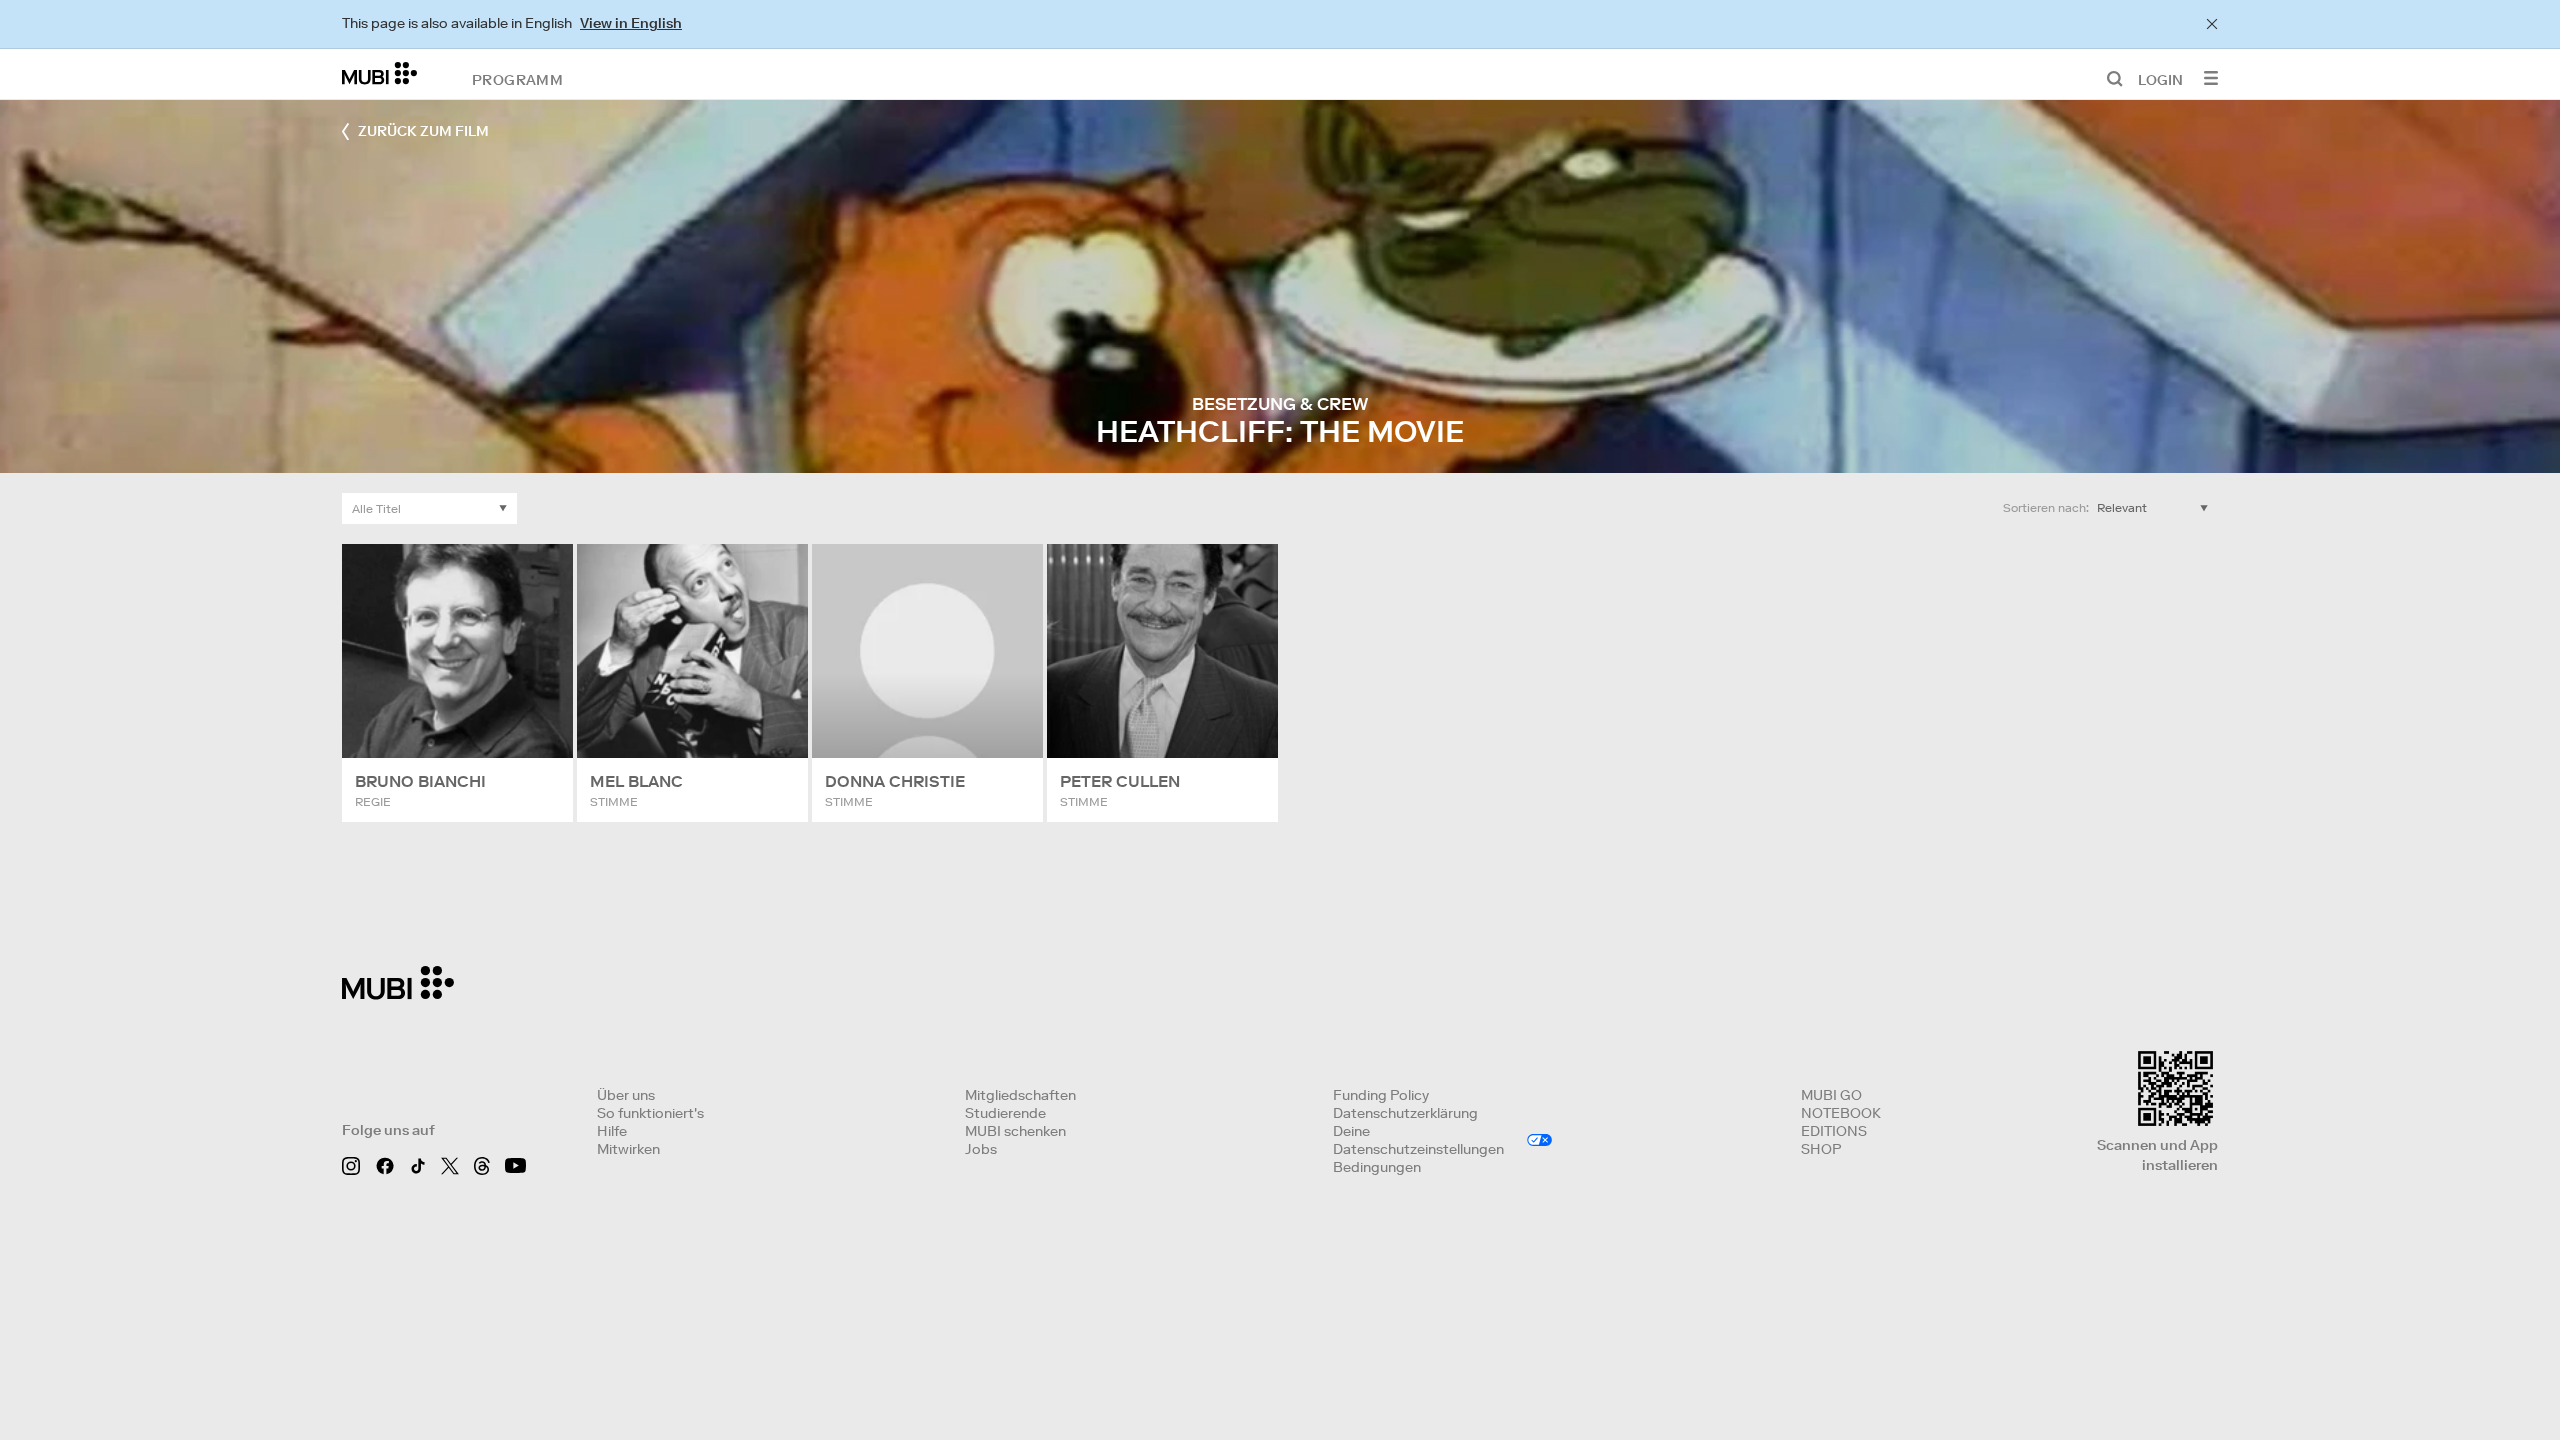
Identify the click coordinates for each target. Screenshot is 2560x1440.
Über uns (626, 1095)
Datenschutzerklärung (1405, 1113)
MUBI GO (1831, 1095)
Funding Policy (1381, 1095)
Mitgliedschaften (1020, 1095)
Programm (517, 79)
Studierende (1005, 1113)
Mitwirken (628, 1149)
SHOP (1821, 1149)
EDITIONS (1834, 1131)
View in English (631, 23)
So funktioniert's (650, 1113)
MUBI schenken (1015, 1131)
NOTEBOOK (1841, 1113)
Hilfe (612, 1131)
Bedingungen (1377, 1167)
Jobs (981, 1149)
